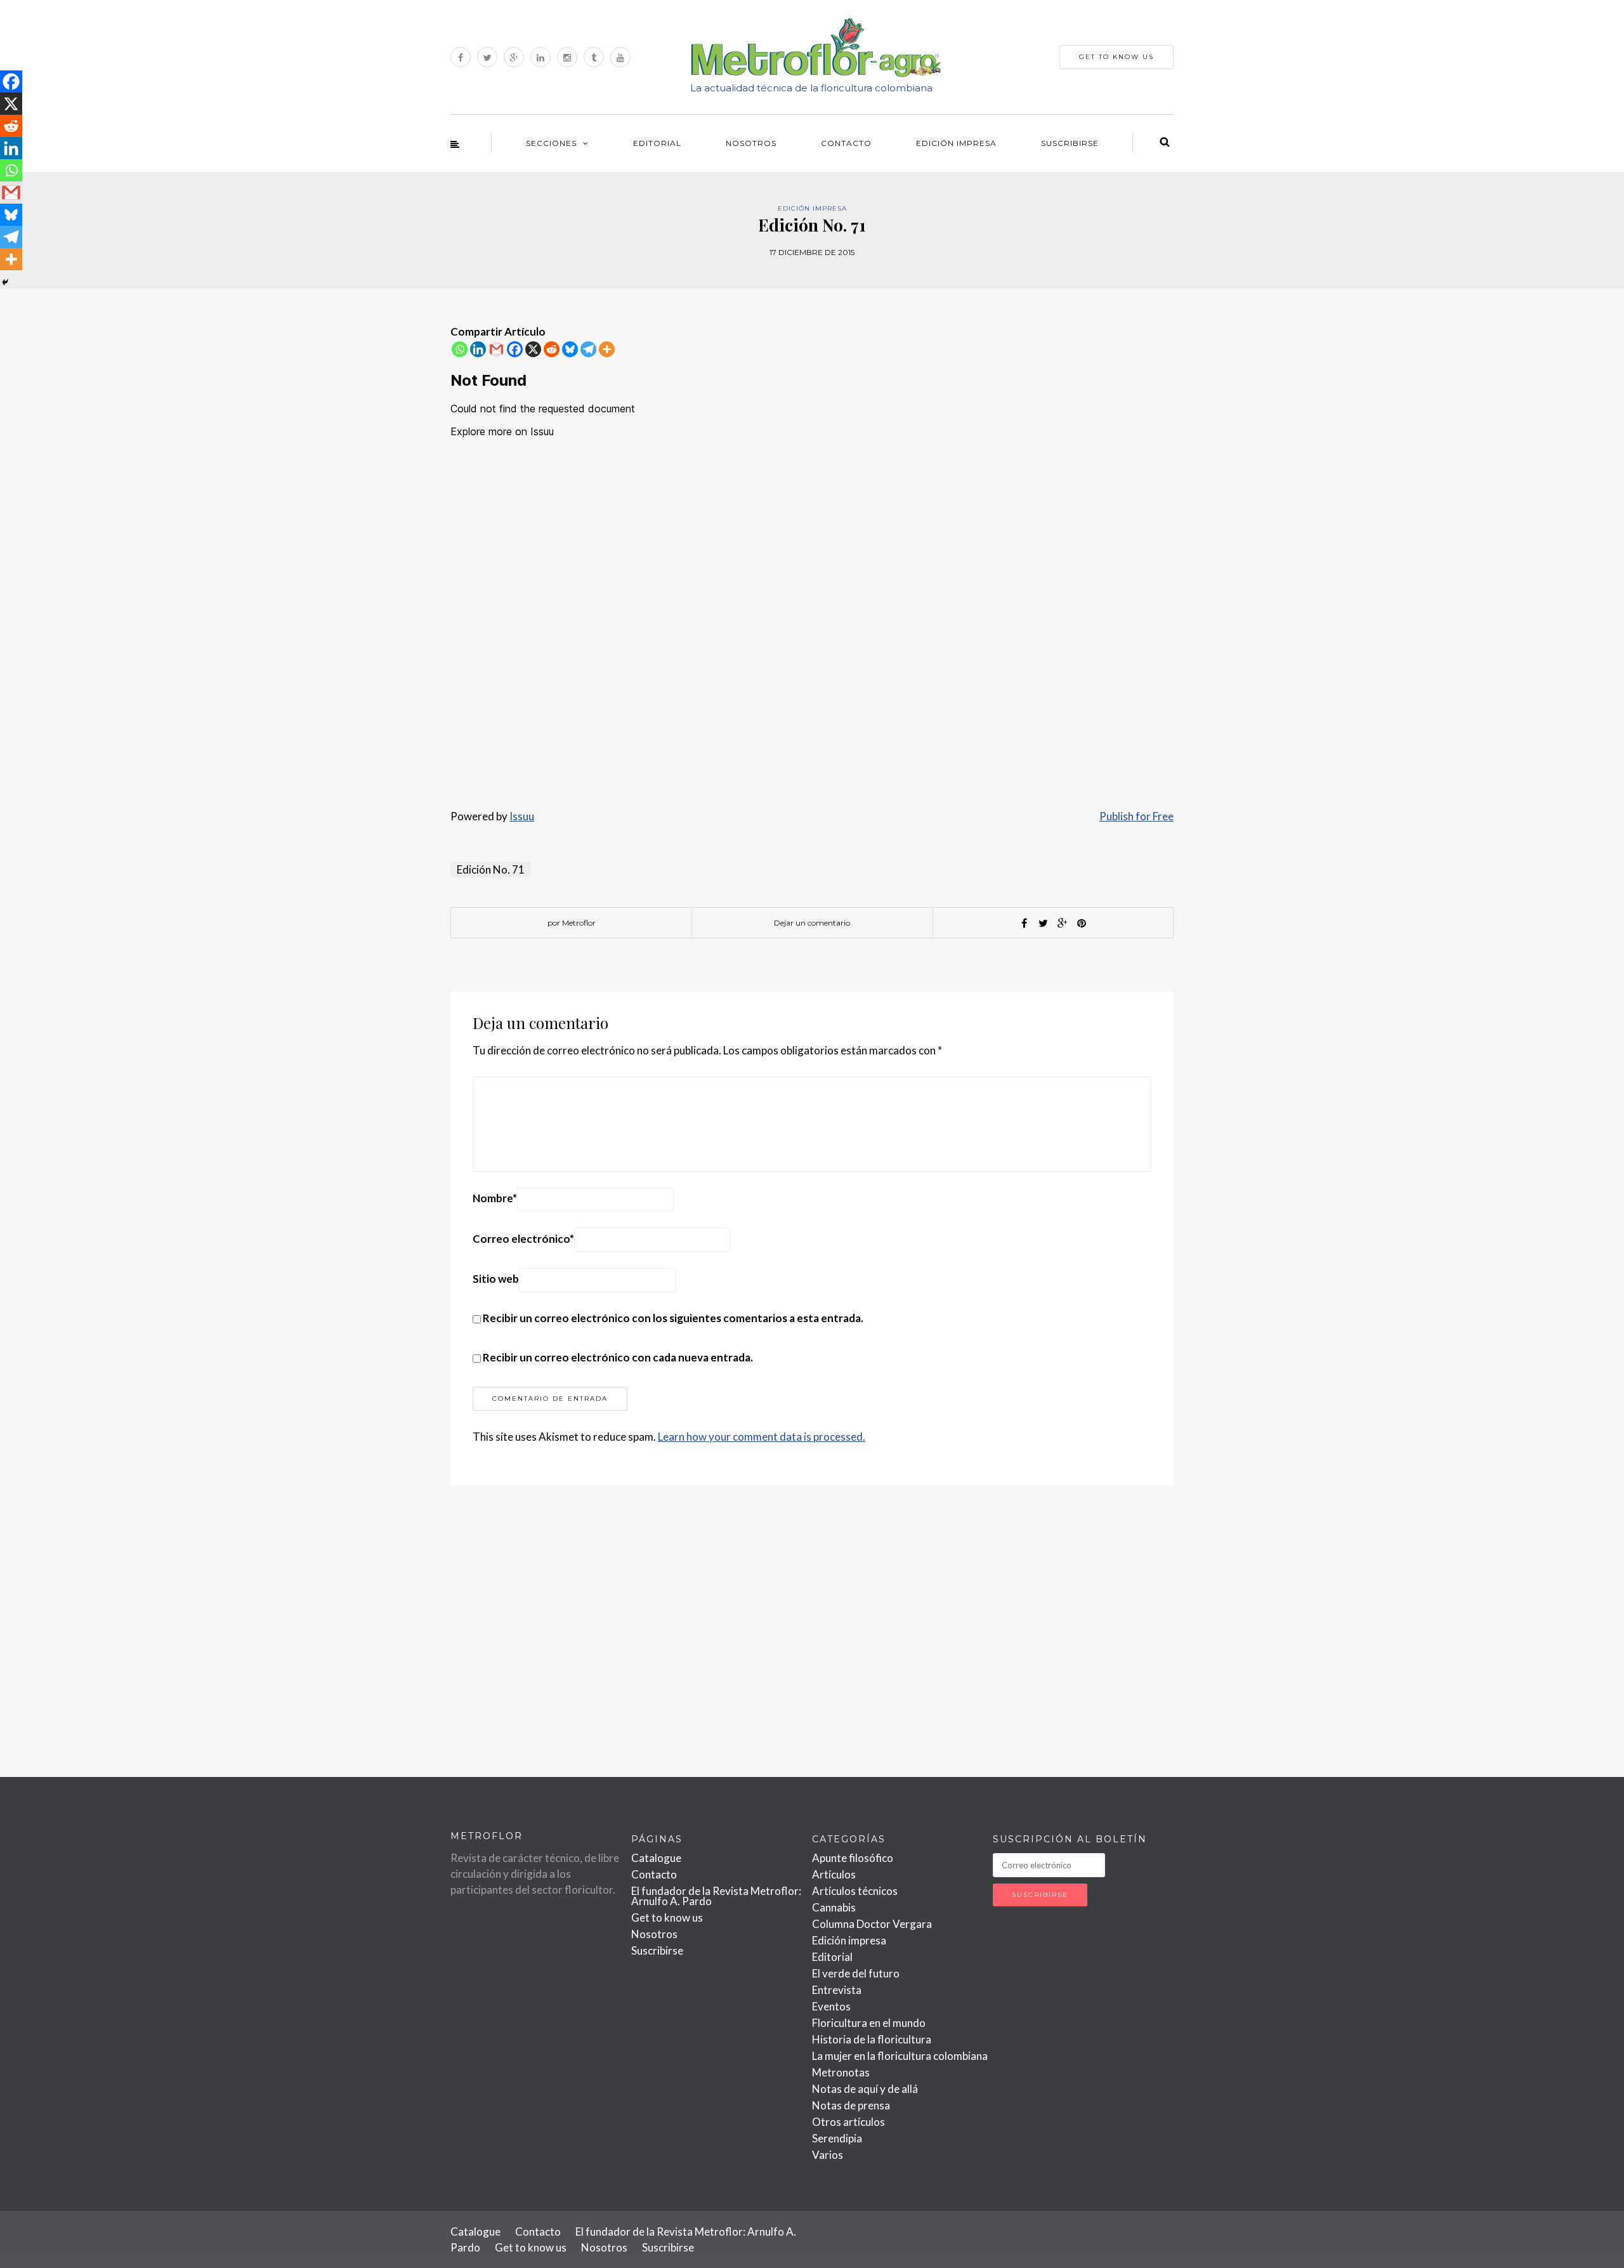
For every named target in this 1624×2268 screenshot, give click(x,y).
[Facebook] (515, 349)
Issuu (522, 816)
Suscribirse (1070, 143)
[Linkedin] (478, 349)
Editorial (657, 143)
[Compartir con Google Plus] (1063, 923)
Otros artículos (848, 2122)
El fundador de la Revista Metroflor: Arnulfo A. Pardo (716, 1896)
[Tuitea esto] (1044, 923)
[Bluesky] (570, 349)
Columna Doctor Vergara (872, 1924)
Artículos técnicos (855, 1891)
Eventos (831, 2006)
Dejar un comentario (812, 923)
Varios (828, 2155)
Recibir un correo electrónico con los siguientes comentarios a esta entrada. (673, 1318)
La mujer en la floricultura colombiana (900, 2056)
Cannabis (834, 1907)
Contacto (846, 143)
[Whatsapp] (460, 349)
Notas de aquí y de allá (865, 2089)
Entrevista (837, 1990)
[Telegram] (588, 349)
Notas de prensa (851, 2105)
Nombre (495, 1198)
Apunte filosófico (853, 1858)
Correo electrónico (523, 1239)
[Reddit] (552, 349)
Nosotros (751, 143)
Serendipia (837, 2138)
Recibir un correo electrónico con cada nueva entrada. (618, 1357)
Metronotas (841, 2072)
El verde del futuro (856, 1973)
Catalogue (656, 1858)
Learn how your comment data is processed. (762, 1437)
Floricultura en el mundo (869, 2023)
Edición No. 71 (491, 869)
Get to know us (667, 1917)
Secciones (551, 143)
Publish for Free (1136, 816)
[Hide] (5, 282)
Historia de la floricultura (872, 2039)
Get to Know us (1116, 57)
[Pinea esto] (1082, 923)
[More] (607, 349)
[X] (533, 349)
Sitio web (496, 1279)
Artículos (834, 1874)
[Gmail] (496, 349)
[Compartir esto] (1025, 923)
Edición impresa (956, 143)
